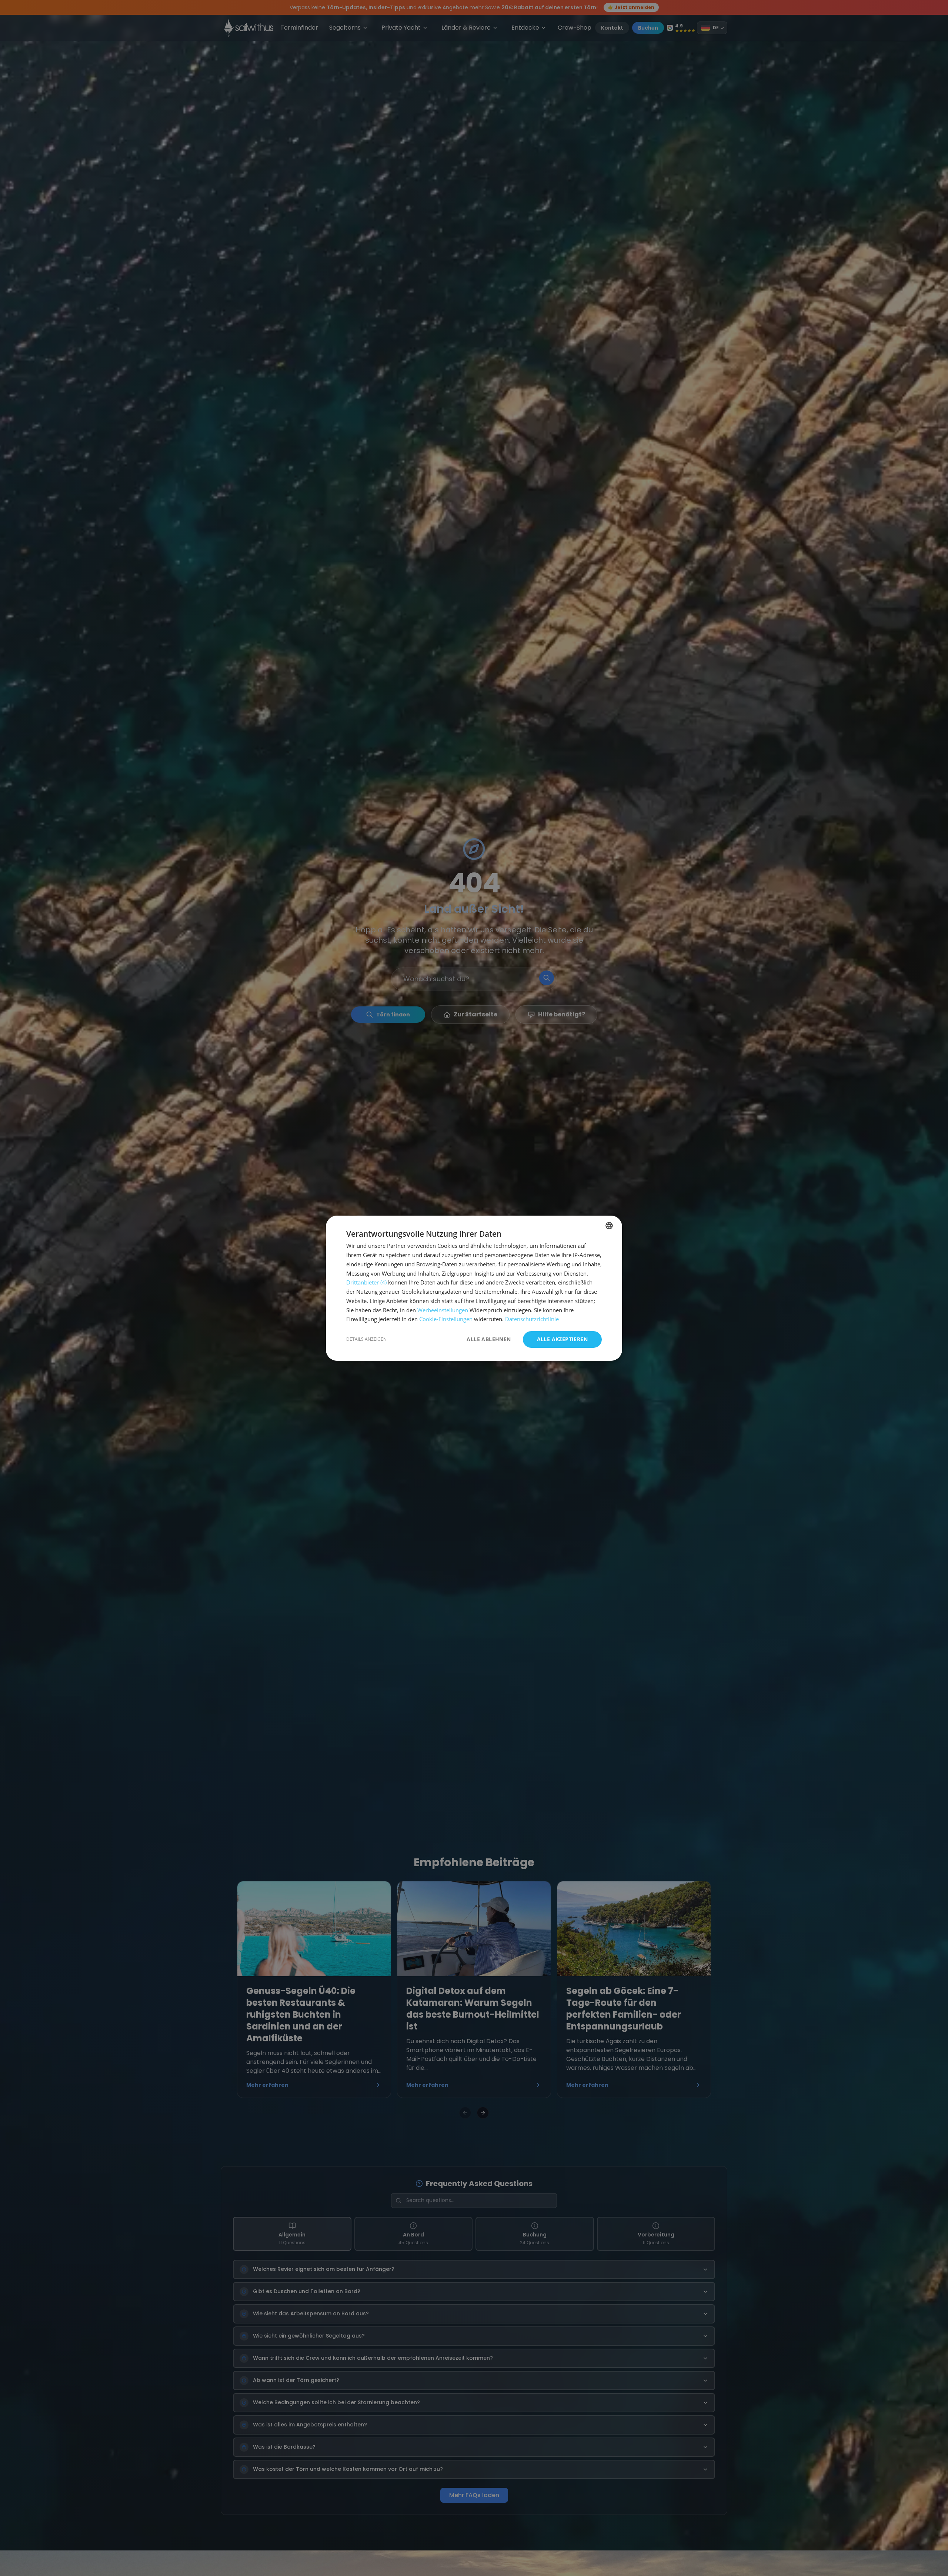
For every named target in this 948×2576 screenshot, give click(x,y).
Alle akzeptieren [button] (562, 1339)
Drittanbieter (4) (366, 1282)
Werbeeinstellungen (443, 1310)
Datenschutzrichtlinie (532, 1319)
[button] (366, 1339)
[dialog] (474, 1288)
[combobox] (609, 1226)
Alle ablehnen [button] (489, 1339)
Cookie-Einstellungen (446, 1319)
